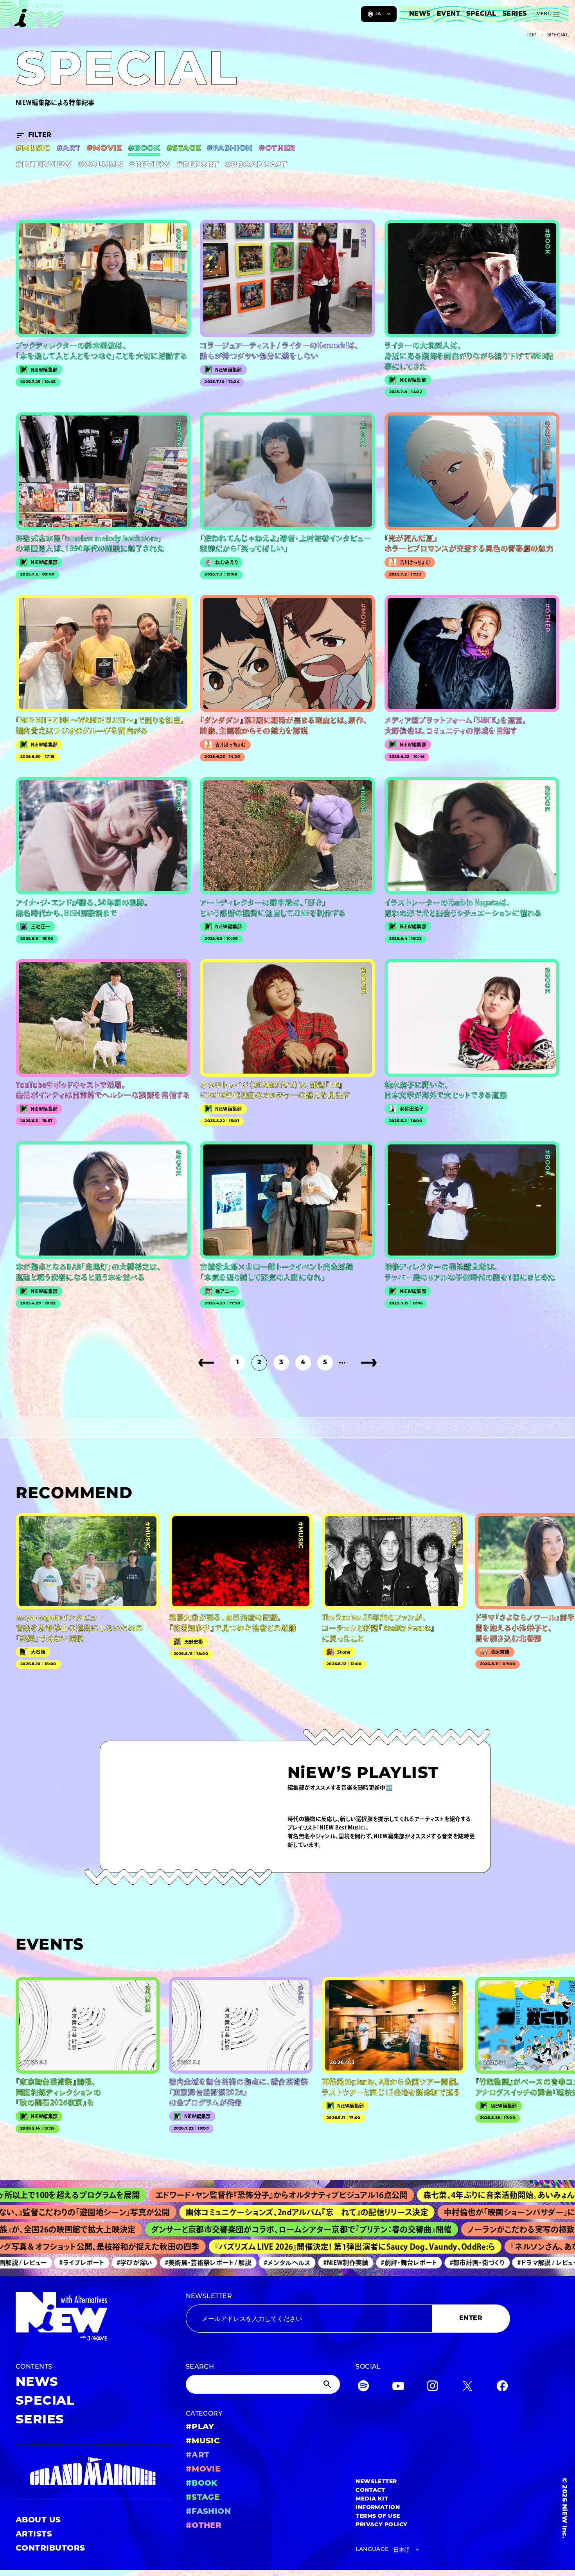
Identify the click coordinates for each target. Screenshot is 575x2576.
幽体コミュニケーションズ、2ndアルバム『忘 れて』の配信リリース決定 (228, 2212)
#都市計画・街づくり (425, 2263)
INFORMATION (378, 2508)
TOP (532, 35)
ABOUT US (38, 2520)
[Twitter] (467, 2388)
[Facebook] (502, 2388)
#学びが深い (82, 2263)
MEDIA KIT (372, 2499)
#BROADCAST (256, 165)
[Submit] (328, 2384)
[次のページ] (369, 1363)
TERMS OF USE (378, 2516)
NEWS (420, 14)
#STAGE (184, 149)
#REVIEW (150, 165)
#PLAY (200, 2427)
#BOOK (144, 149)
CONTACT (370, 2491)
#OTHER (277, 149)
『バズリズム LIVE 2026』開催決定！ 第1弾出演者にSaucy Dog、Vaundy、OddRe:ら (296, 2247)
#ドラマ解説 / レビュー (496, 2263)
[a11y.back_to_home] (32, 17)
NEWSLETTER (209, 2297)
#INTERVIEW (44, 165)
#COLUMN (101, 165)
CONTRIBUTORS (50, 2549)
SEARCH (200, 2367)
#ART (69, 149)
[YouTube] (398, 2388)
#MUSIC (33, 149)
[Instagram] (433, 2388)
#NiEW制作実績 (293, 2263)
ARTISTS (34, 2535)
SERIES (515, 14)
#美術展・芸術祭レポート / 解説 (155, 2263)
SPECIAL (481, 14)
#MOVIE (104, 149)
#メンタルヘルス (235, 2263)
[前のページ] (206, 1363)
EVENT (448, 14)
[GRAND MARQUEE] (93, 2471)
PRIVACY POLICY (382, 2525)
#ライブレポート (30, 2263)
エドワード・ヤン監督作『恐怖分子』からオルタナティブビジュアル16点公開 (187, 2195)
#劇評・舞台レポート (357, 2263)
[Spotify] (363, 2388)
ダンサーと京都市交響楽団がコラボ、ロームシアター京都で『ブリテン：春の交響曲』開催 (234, 2229)
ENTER (471, 2319)
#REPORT (198, 165)
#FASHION (230, 149)
